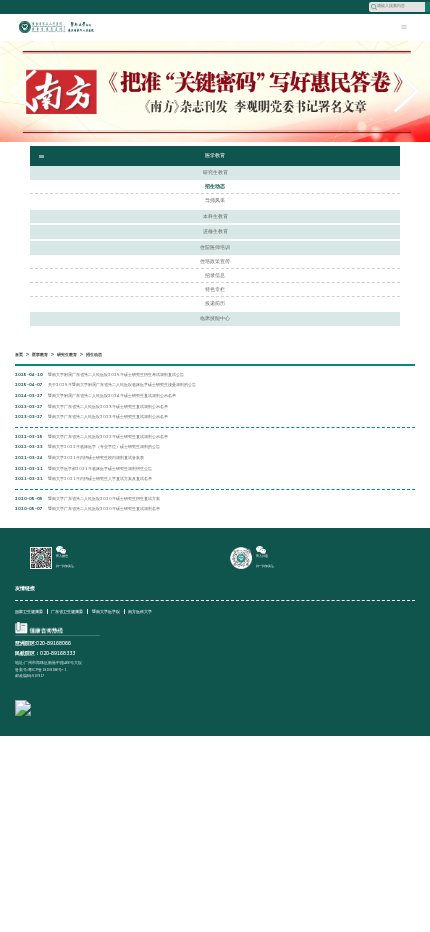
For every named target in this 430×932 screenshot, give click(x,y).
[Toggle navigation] (404, 27)
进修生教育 (215, 231)
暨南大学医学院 (106, 611)
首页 (19, 354)
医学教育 (40, 354)
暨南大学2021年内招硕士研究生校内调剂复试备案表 (96, 458)
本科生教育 (215, 216)
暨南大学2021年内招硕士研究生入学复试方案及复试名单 (100, 479)
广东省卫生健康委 (67, 611)
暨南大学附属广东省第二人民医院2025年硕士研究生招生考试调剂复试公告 (116, 375)
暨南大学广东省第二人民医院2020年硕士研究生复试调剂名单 (104, 509)
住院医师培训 (215, 247)
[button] (406, 91)
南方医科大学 (140, 611)
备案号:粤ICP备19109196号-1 (40, 669)
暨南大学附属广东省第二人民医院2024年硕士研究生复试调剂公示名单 (112, 396)
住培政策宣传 (215, 261)
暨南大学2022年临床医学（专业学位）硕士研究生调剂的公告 (104, 447)
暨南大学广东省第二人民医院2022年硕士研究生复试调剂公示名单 (108, 437)
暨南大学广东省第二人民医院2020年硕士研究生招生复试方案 (104, 499)
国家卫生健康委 (29, 611)
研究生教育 (215, 172)
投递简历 (215, 303)
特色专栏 (215, 289)
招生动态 (215, 186)
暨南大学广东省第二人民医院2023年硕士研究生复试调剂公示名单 (108, 407)
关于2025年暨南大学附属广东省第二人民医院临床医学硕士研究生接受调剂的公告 (122, 385)
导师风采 (215, 200)
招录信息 (215, 275)
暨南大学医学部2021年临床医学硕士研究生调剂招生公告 (100, 469)
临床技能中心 (215, 318)
